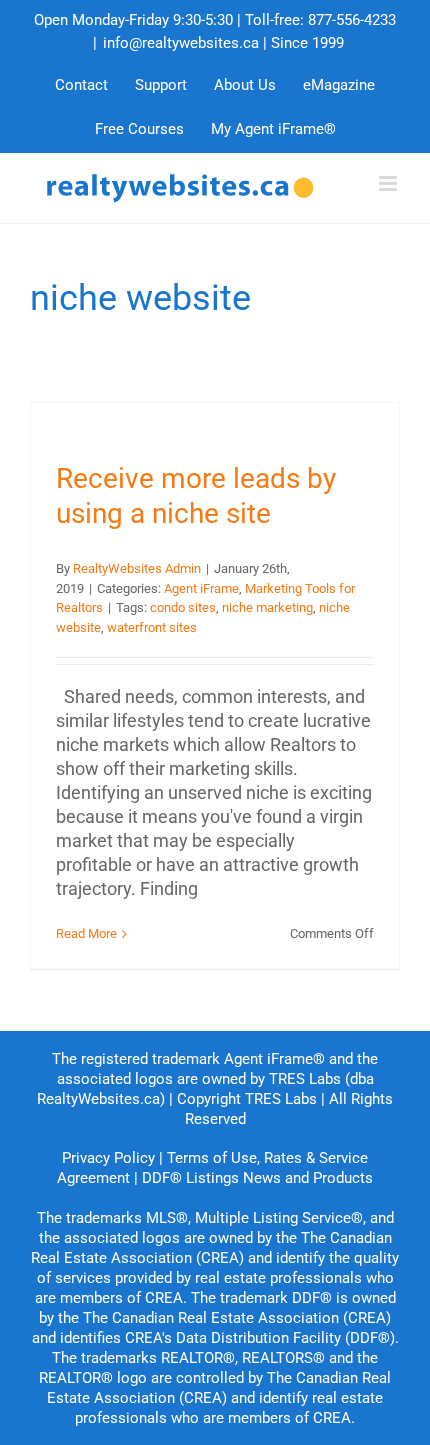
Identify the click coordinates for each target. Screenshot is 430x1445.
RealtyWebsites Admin (137, 568)
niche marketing (267, 607)
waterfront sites (152, 627)
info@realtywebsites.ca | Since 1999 (223, 43)
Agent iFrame (201, 588)
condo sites (183, 607)
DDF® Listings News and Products (257, 1178)
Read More (86, 933)
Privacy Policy (108, 1158)
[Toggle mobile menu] (389, 183)
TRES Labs (281, 1099)
